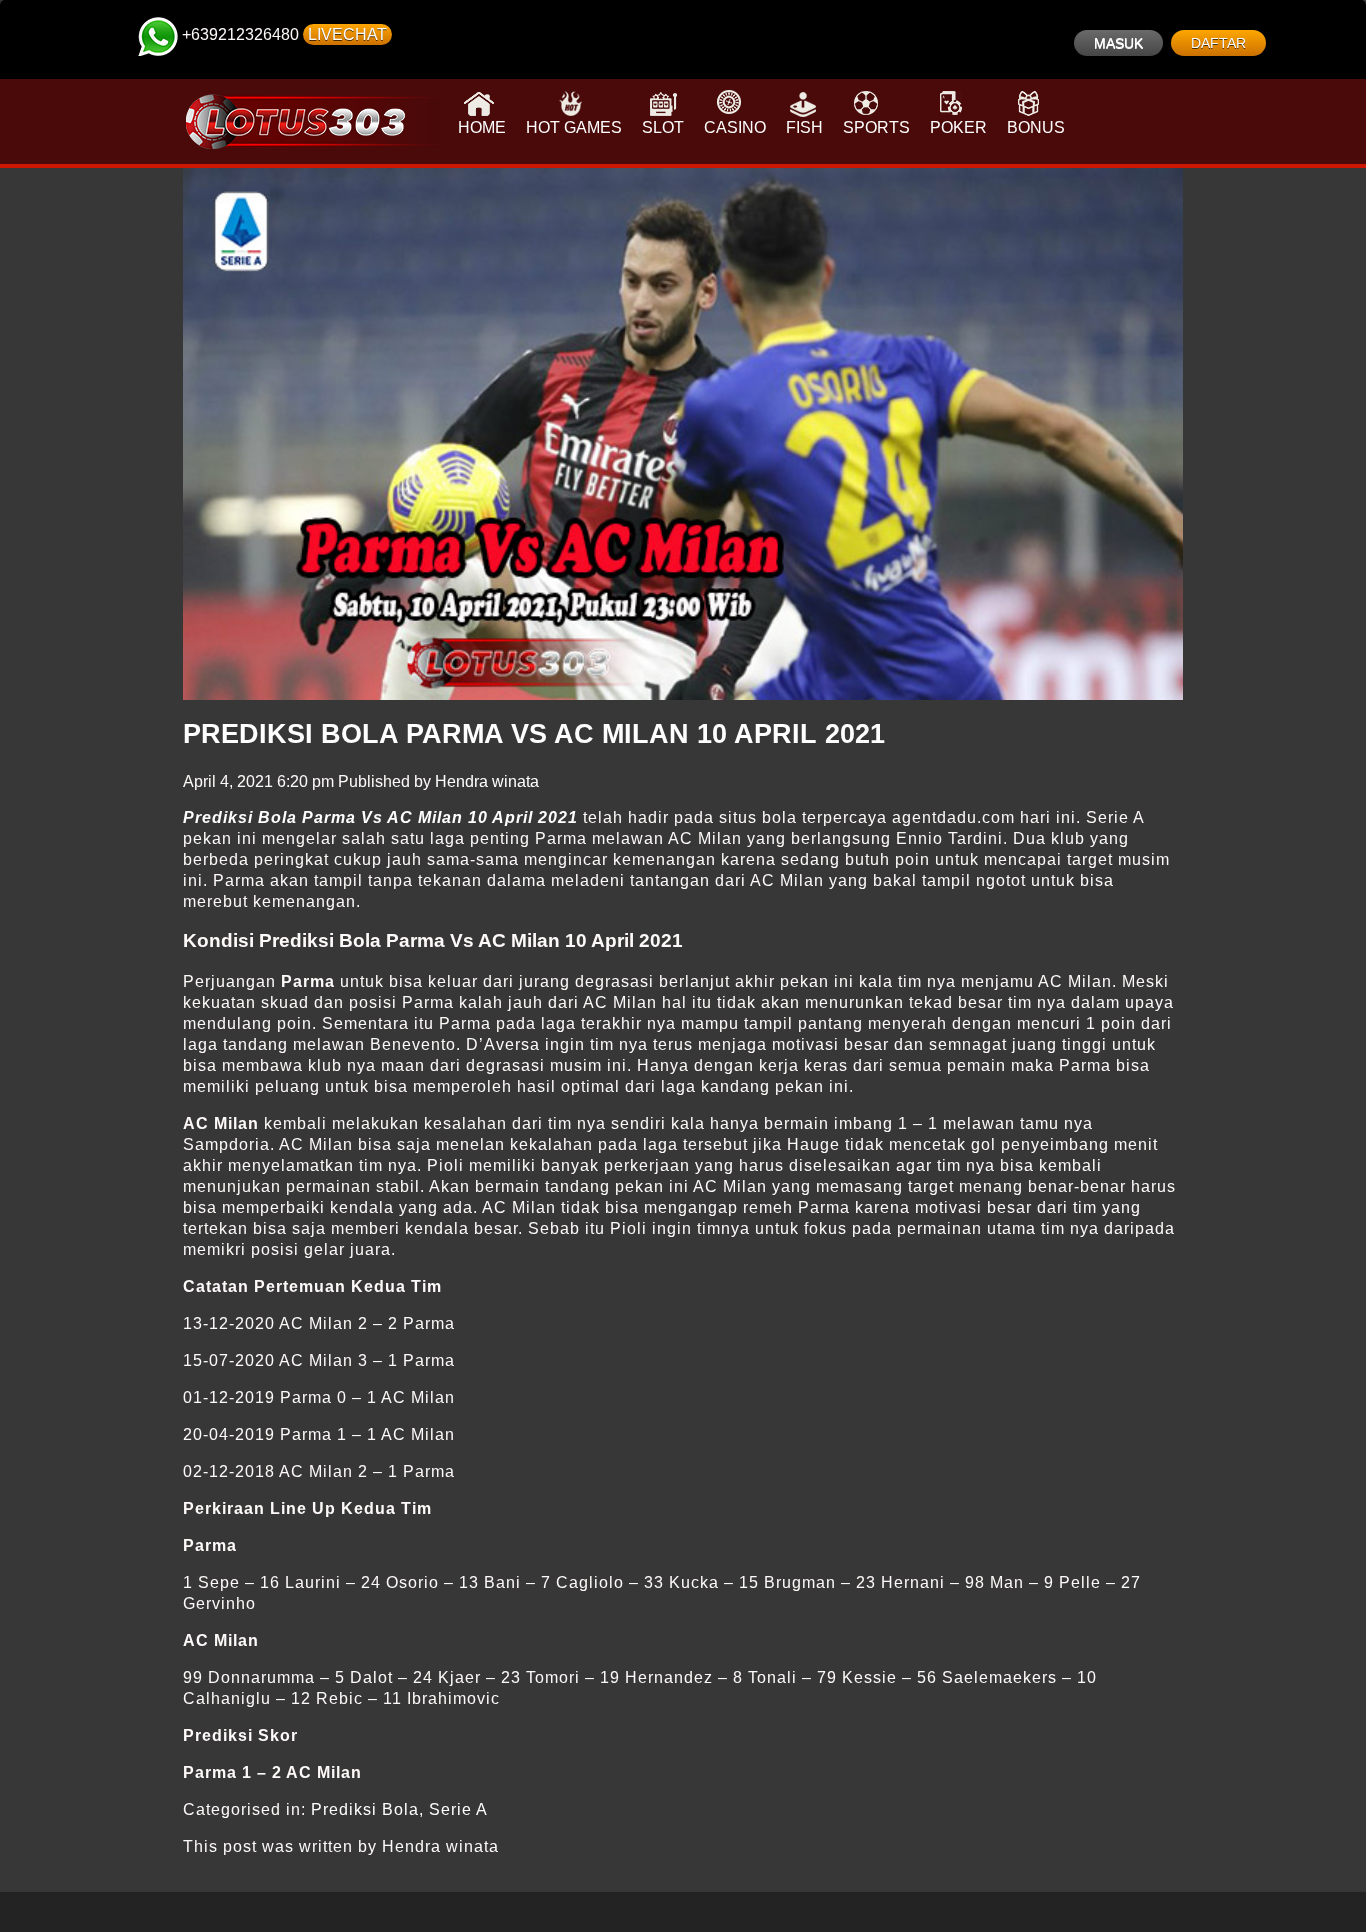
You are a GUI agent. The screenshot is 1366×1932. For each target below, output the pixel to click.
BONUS (1036, 127)
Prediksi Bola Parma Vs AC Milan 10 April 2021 (534, 734)
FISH (804, 127)
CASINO (735, 127)
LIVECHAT (347, 34)
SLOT (663, 127)
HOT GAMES (574, 127)
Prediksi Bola (365, 1809)
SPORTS (876, 127)
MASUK (1118, 43)
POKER (958, 127)
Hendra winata (487, 781)
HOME (482, 127)
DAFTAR (1218, 43)
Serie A (458, 1809)
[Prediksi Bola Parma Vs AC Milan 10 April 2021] (683, 434)
